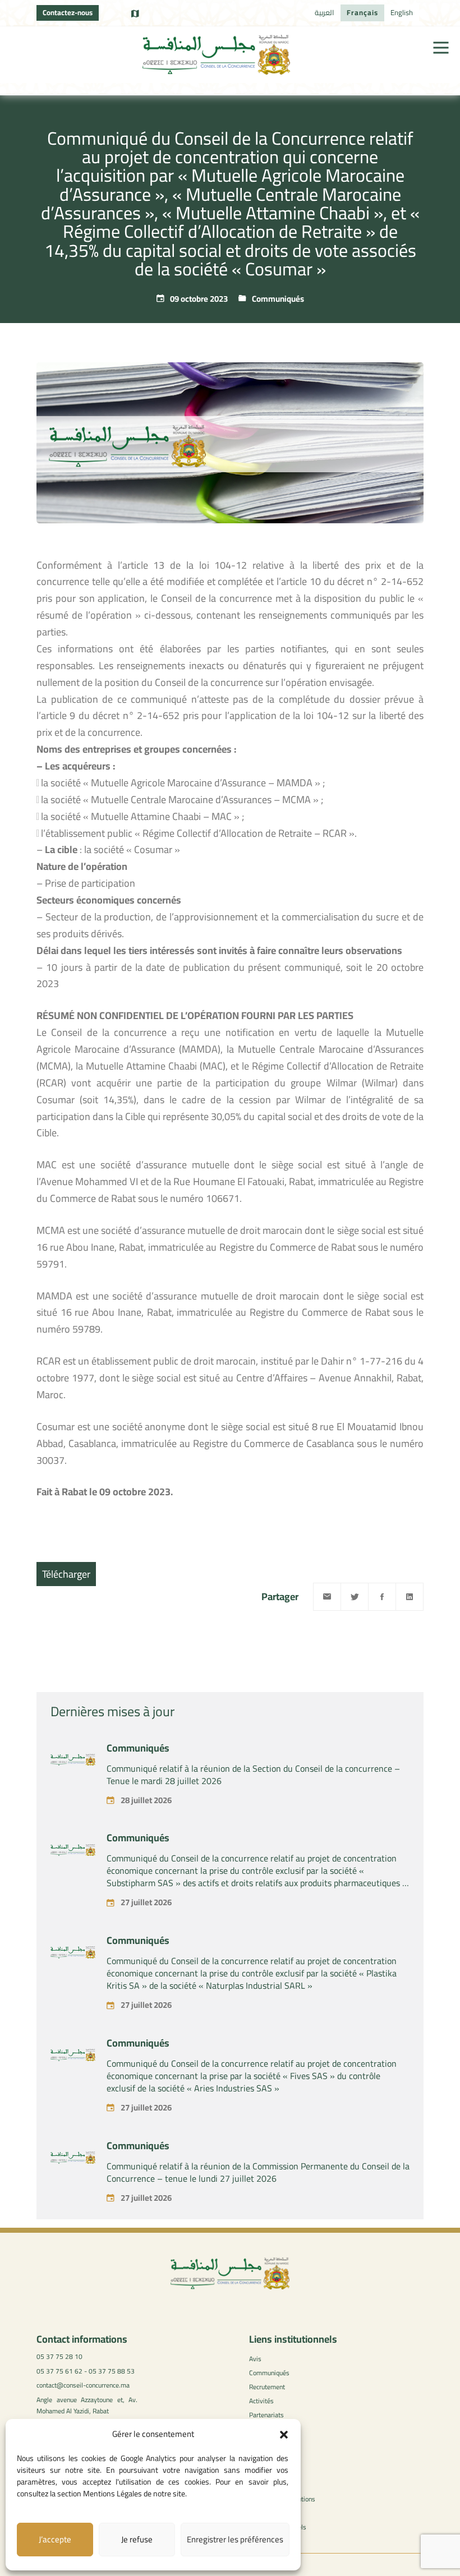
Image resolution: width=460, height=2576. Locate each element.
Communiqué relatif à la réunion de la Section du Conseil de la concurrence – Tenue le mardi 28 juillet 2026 (253, 1775)
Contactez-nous (68, 12)
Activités (261, 2401)
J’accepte (55, 2539)
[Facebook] (382, 1597)
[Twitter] (355, 1597)
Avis (255, 2359)
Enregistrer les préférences (235, 2539)
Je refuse (137, 2539)
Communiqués (278, 299)
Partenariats (266, 2415)
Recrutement (267, 2387)
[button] (284, 2435)
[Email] (327, 1597)
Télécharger (66, 1574)
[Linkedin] (410, 1597)
